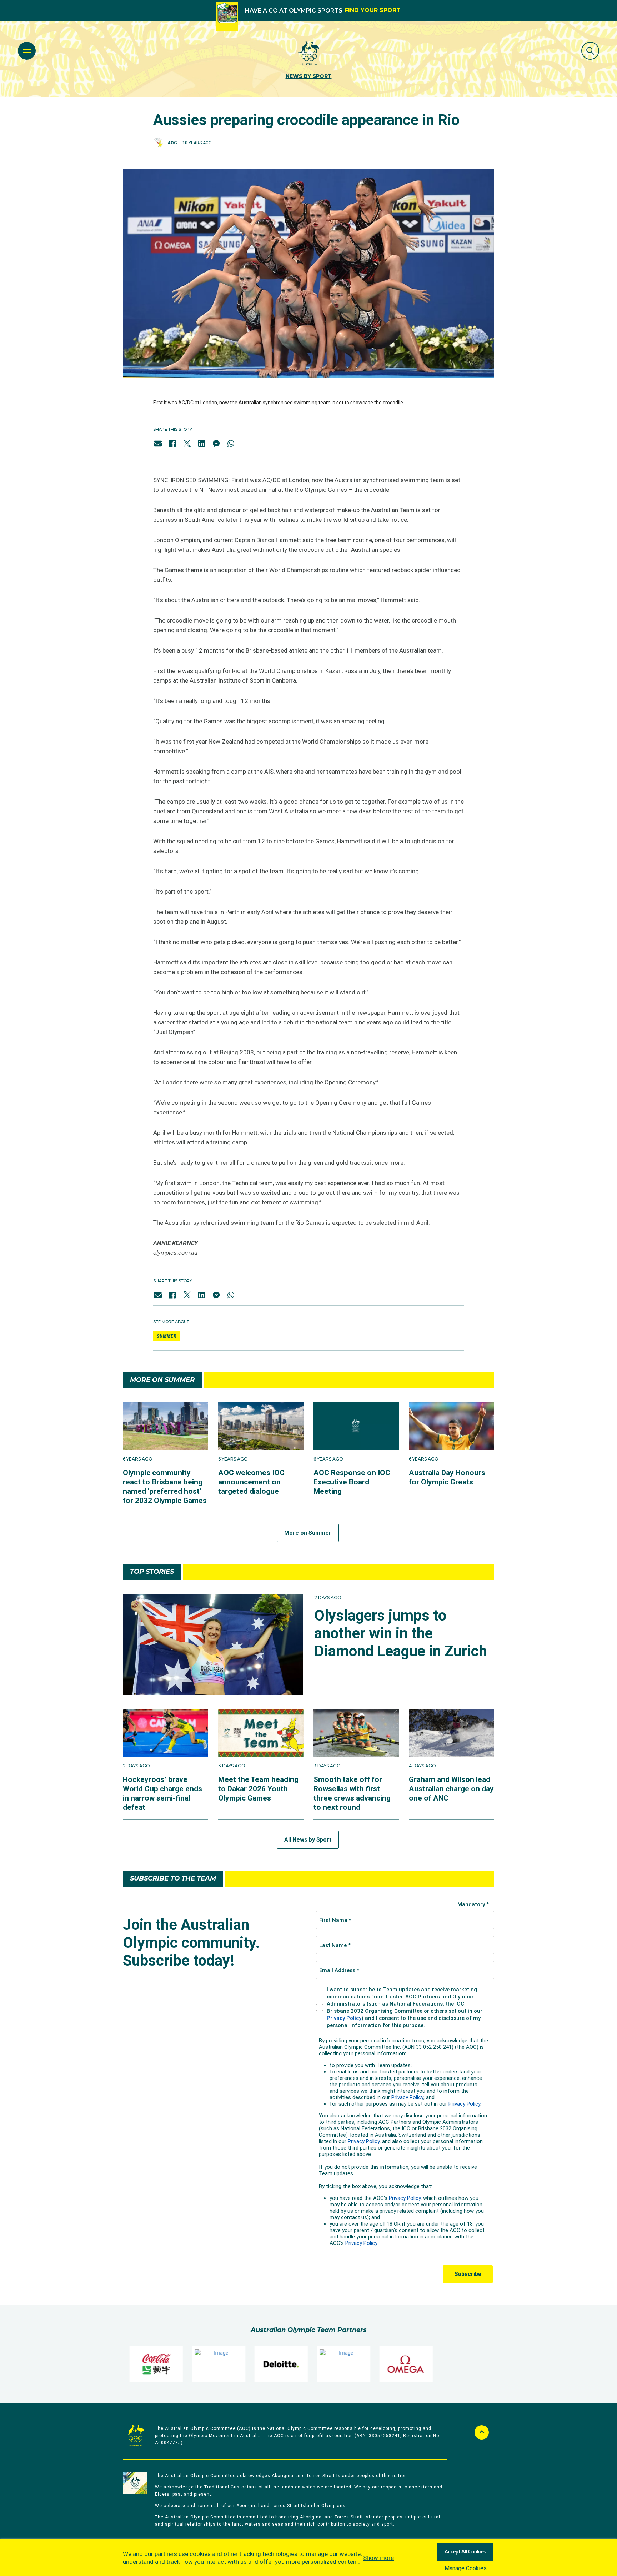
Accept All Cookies (465, 2552)
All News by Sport (308, 1840)
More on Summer (308, 1533)
